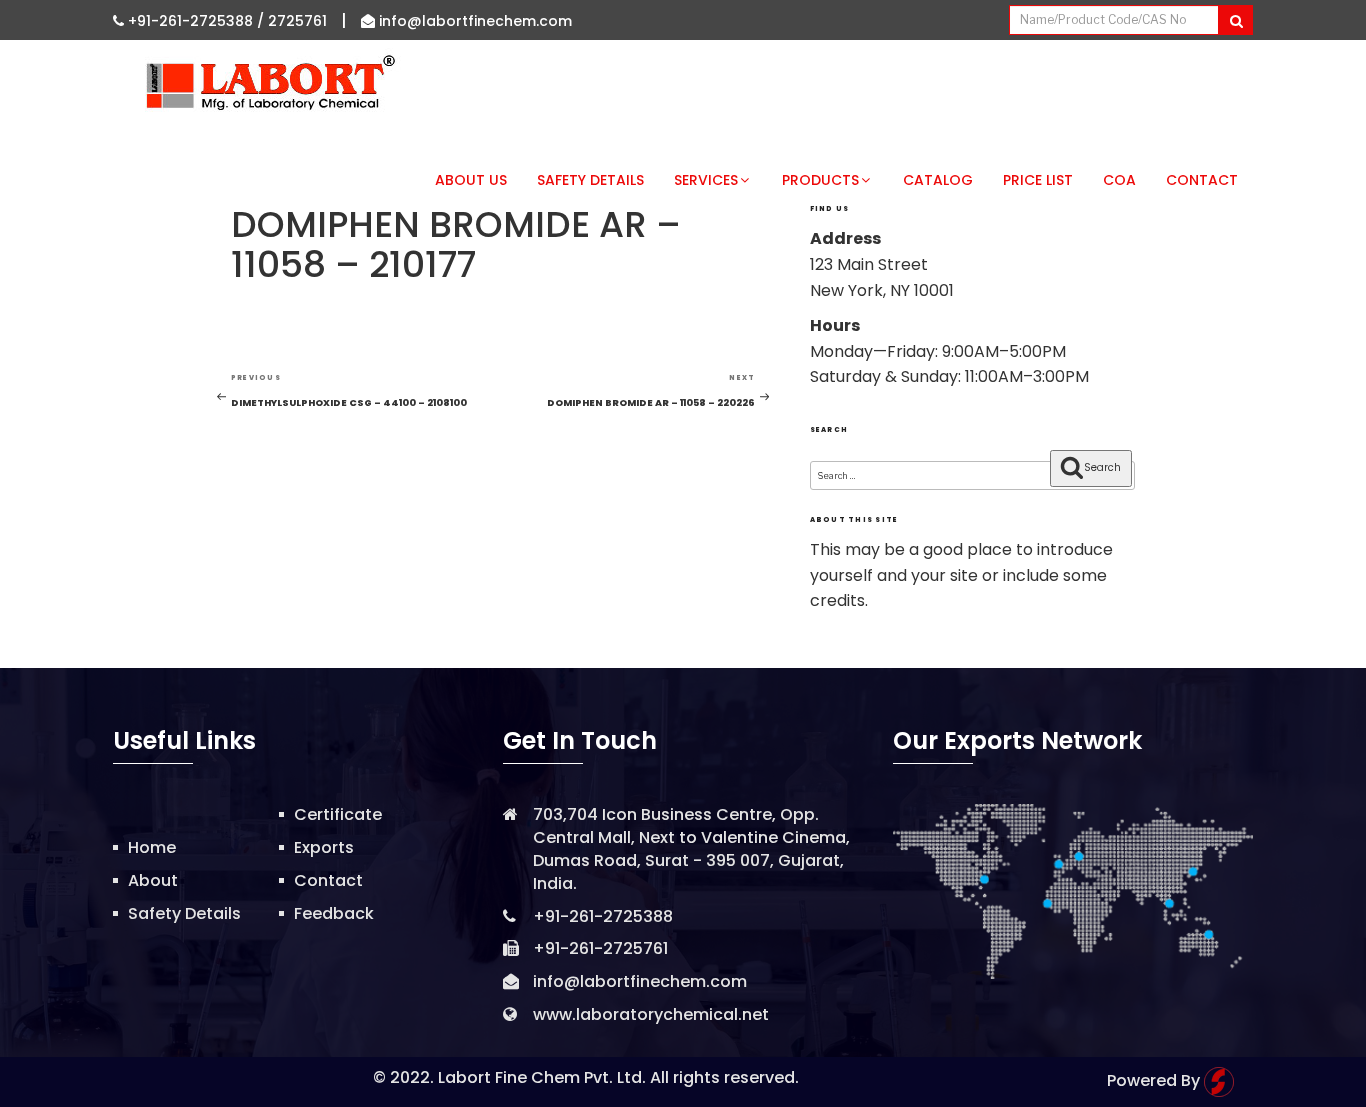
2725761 (297, 21)
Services (706, 180)
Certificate (338, 814)
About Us (471, 180)
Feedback (334, 913)
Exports (324, 847)
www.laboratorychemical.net (651, 1014)
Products (820, 180)
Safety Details (590, 180)
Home (152, 847)
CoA (1119, 180)
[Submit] (1235, 20)
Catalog (938, 180)
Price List (1038, 180)
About (153, 880)
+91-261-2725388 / (196, 21)
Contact (1202, 180)
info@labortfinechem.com (473, 21)
